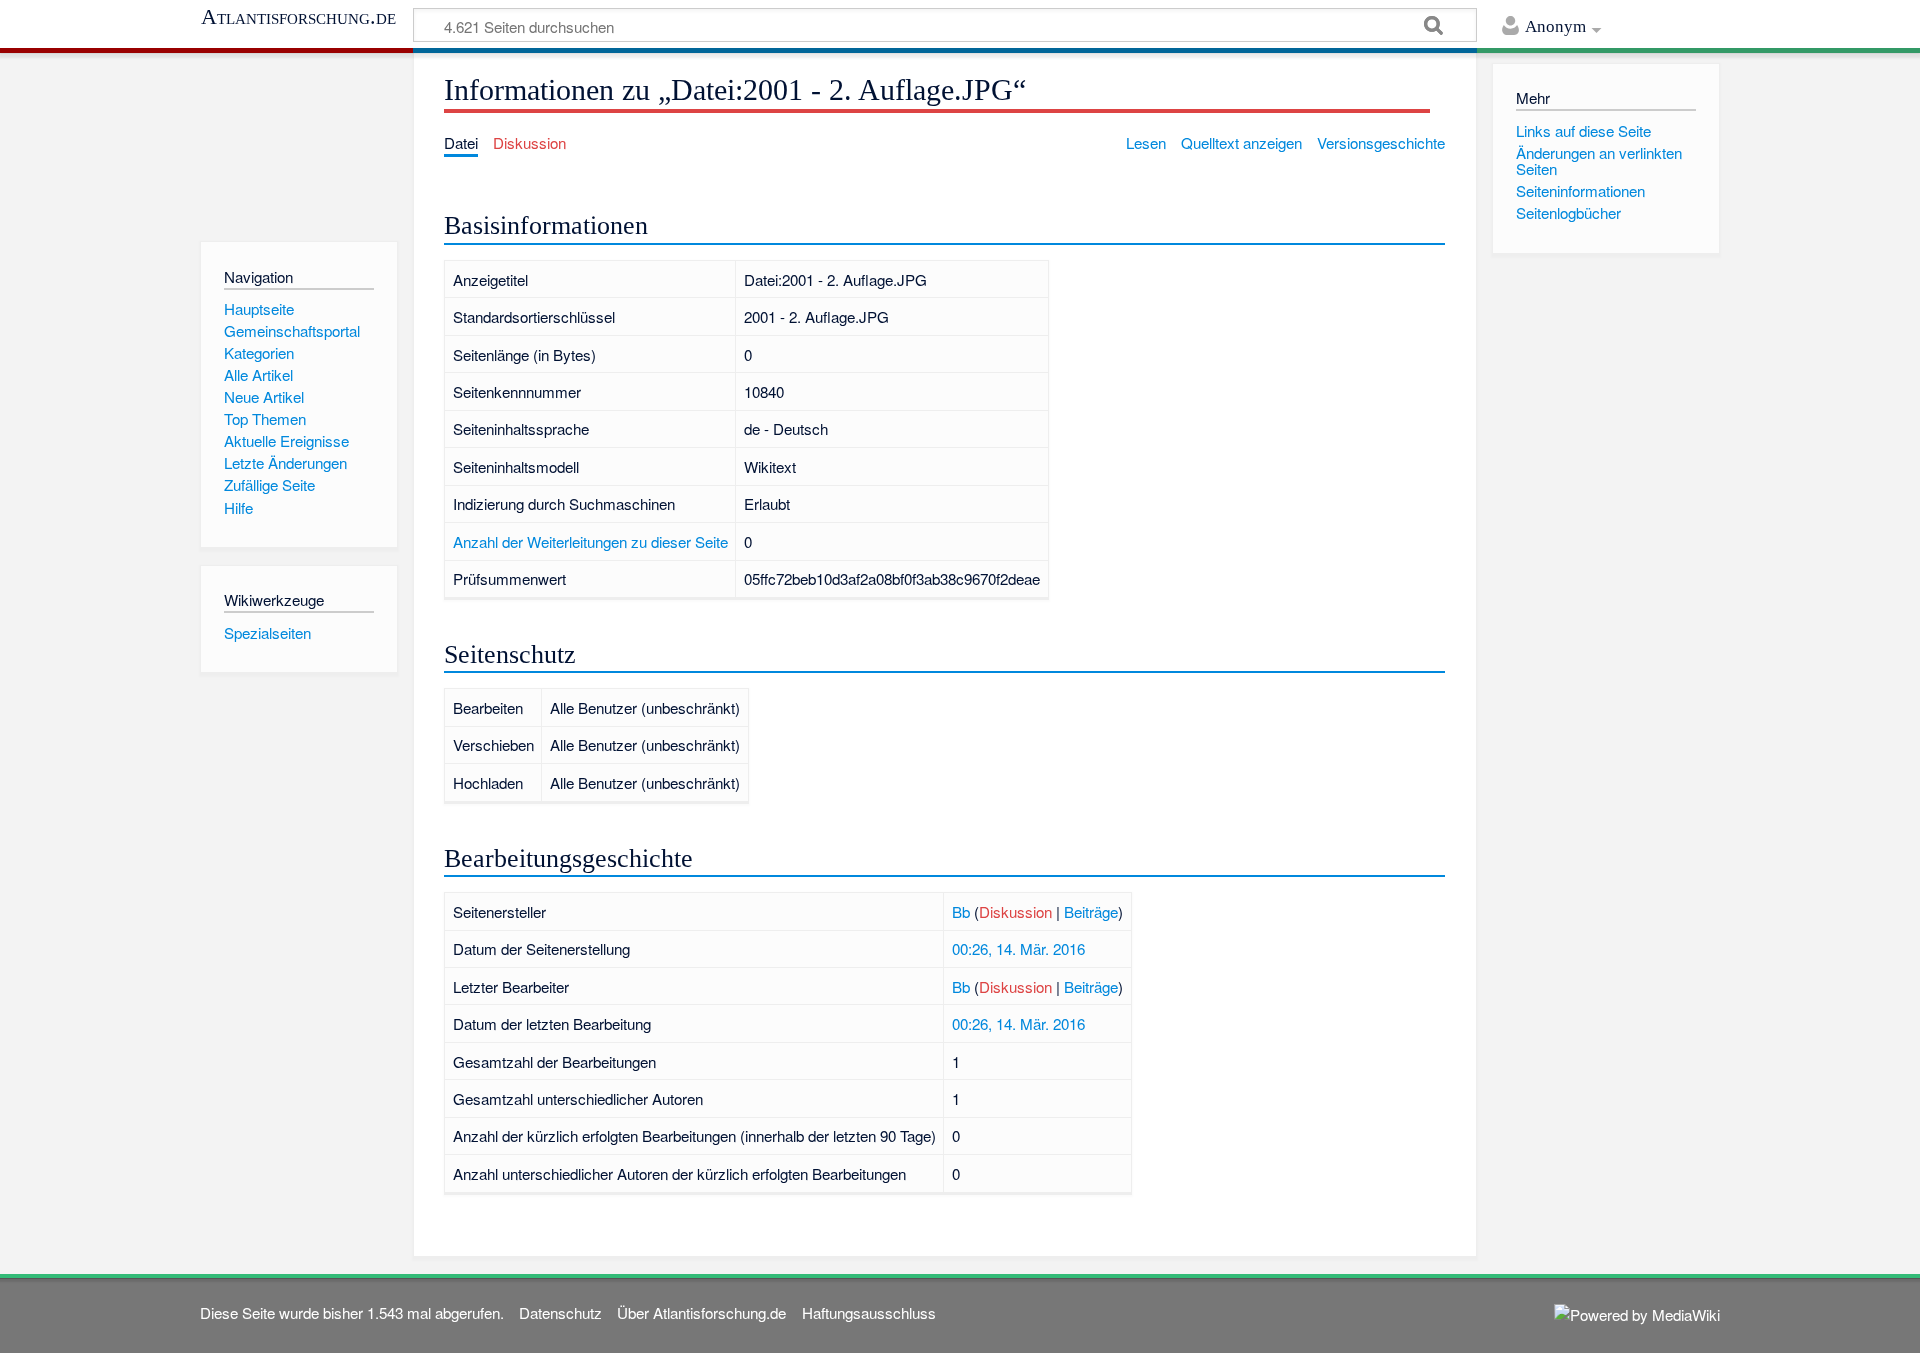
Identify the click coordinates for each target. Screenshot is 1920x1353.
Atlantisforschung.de (298, 17)
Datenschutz (560, 1312)
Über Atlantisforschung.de (701, 1312)
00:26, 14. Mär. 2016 (1018, 948)
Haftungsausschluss (869, 1312)
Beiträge (1091, 911)
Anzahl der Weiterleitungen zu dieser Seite (590, 541)
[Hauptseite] (298, 142)
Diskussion (1015, 911)
